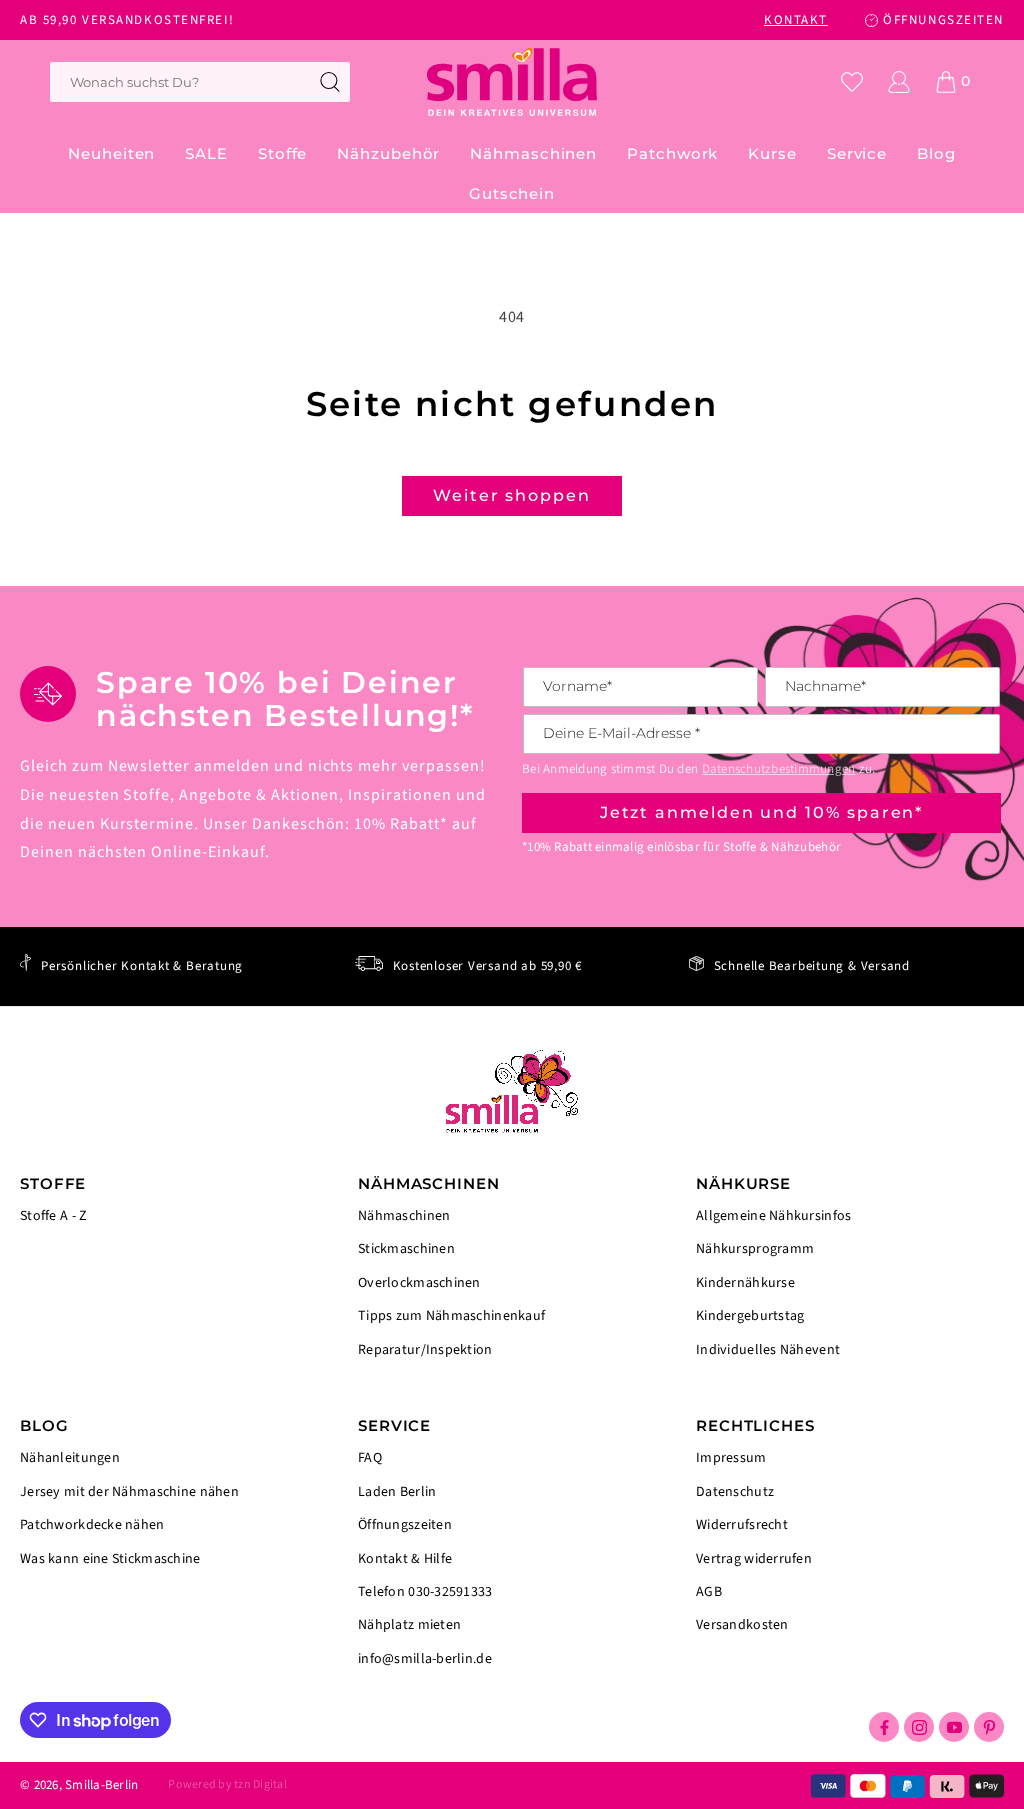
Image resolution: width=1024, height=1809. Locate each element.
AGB (709, 1592)
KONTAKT (796, 20)
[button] (282, 154)
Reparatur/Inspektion (425, 1349)
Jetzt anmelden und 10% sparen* (762, 812)
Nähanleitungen (70, 1459)
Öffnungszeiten (405, 1525)
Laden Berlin (397, 1492)
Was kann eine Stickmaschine (110, 1558)
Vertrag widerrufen (754, 1559)
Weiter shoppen (512, 495)
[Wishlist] (852, 82)
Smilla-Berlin (101, 1785)
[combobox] (200, 82)
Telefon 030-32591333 (425, 1592)
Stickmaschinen (406, 1249)
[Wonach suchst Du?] (330, 82)
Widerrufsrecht (742, 1525)
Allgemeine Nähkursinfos (773, 1217)
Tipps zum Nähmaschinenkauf (451, 1316)
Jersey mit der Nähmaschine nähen (129, 1492)
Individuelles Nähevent (768, 1349)
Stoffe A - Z (53, 1216)
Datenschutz (735, 1492)
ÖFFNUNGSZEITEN (943, 20)
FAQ (370, 1459)
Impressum (731, 1459)
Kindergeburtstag (750, 1316)
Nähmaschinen (404, 1217)
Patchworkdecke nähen (92, 1525)
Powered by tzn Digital (227, 1784)
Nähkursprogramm (755, 1249)
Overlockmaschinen (419, 1283)
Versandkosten (742, 1624)
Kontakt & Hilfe (405, 1559)
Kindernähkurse (745, 1283)
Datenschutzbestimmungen (779, 769)
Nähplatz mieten (409, 1625)
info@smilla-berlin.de (425, 1658)
